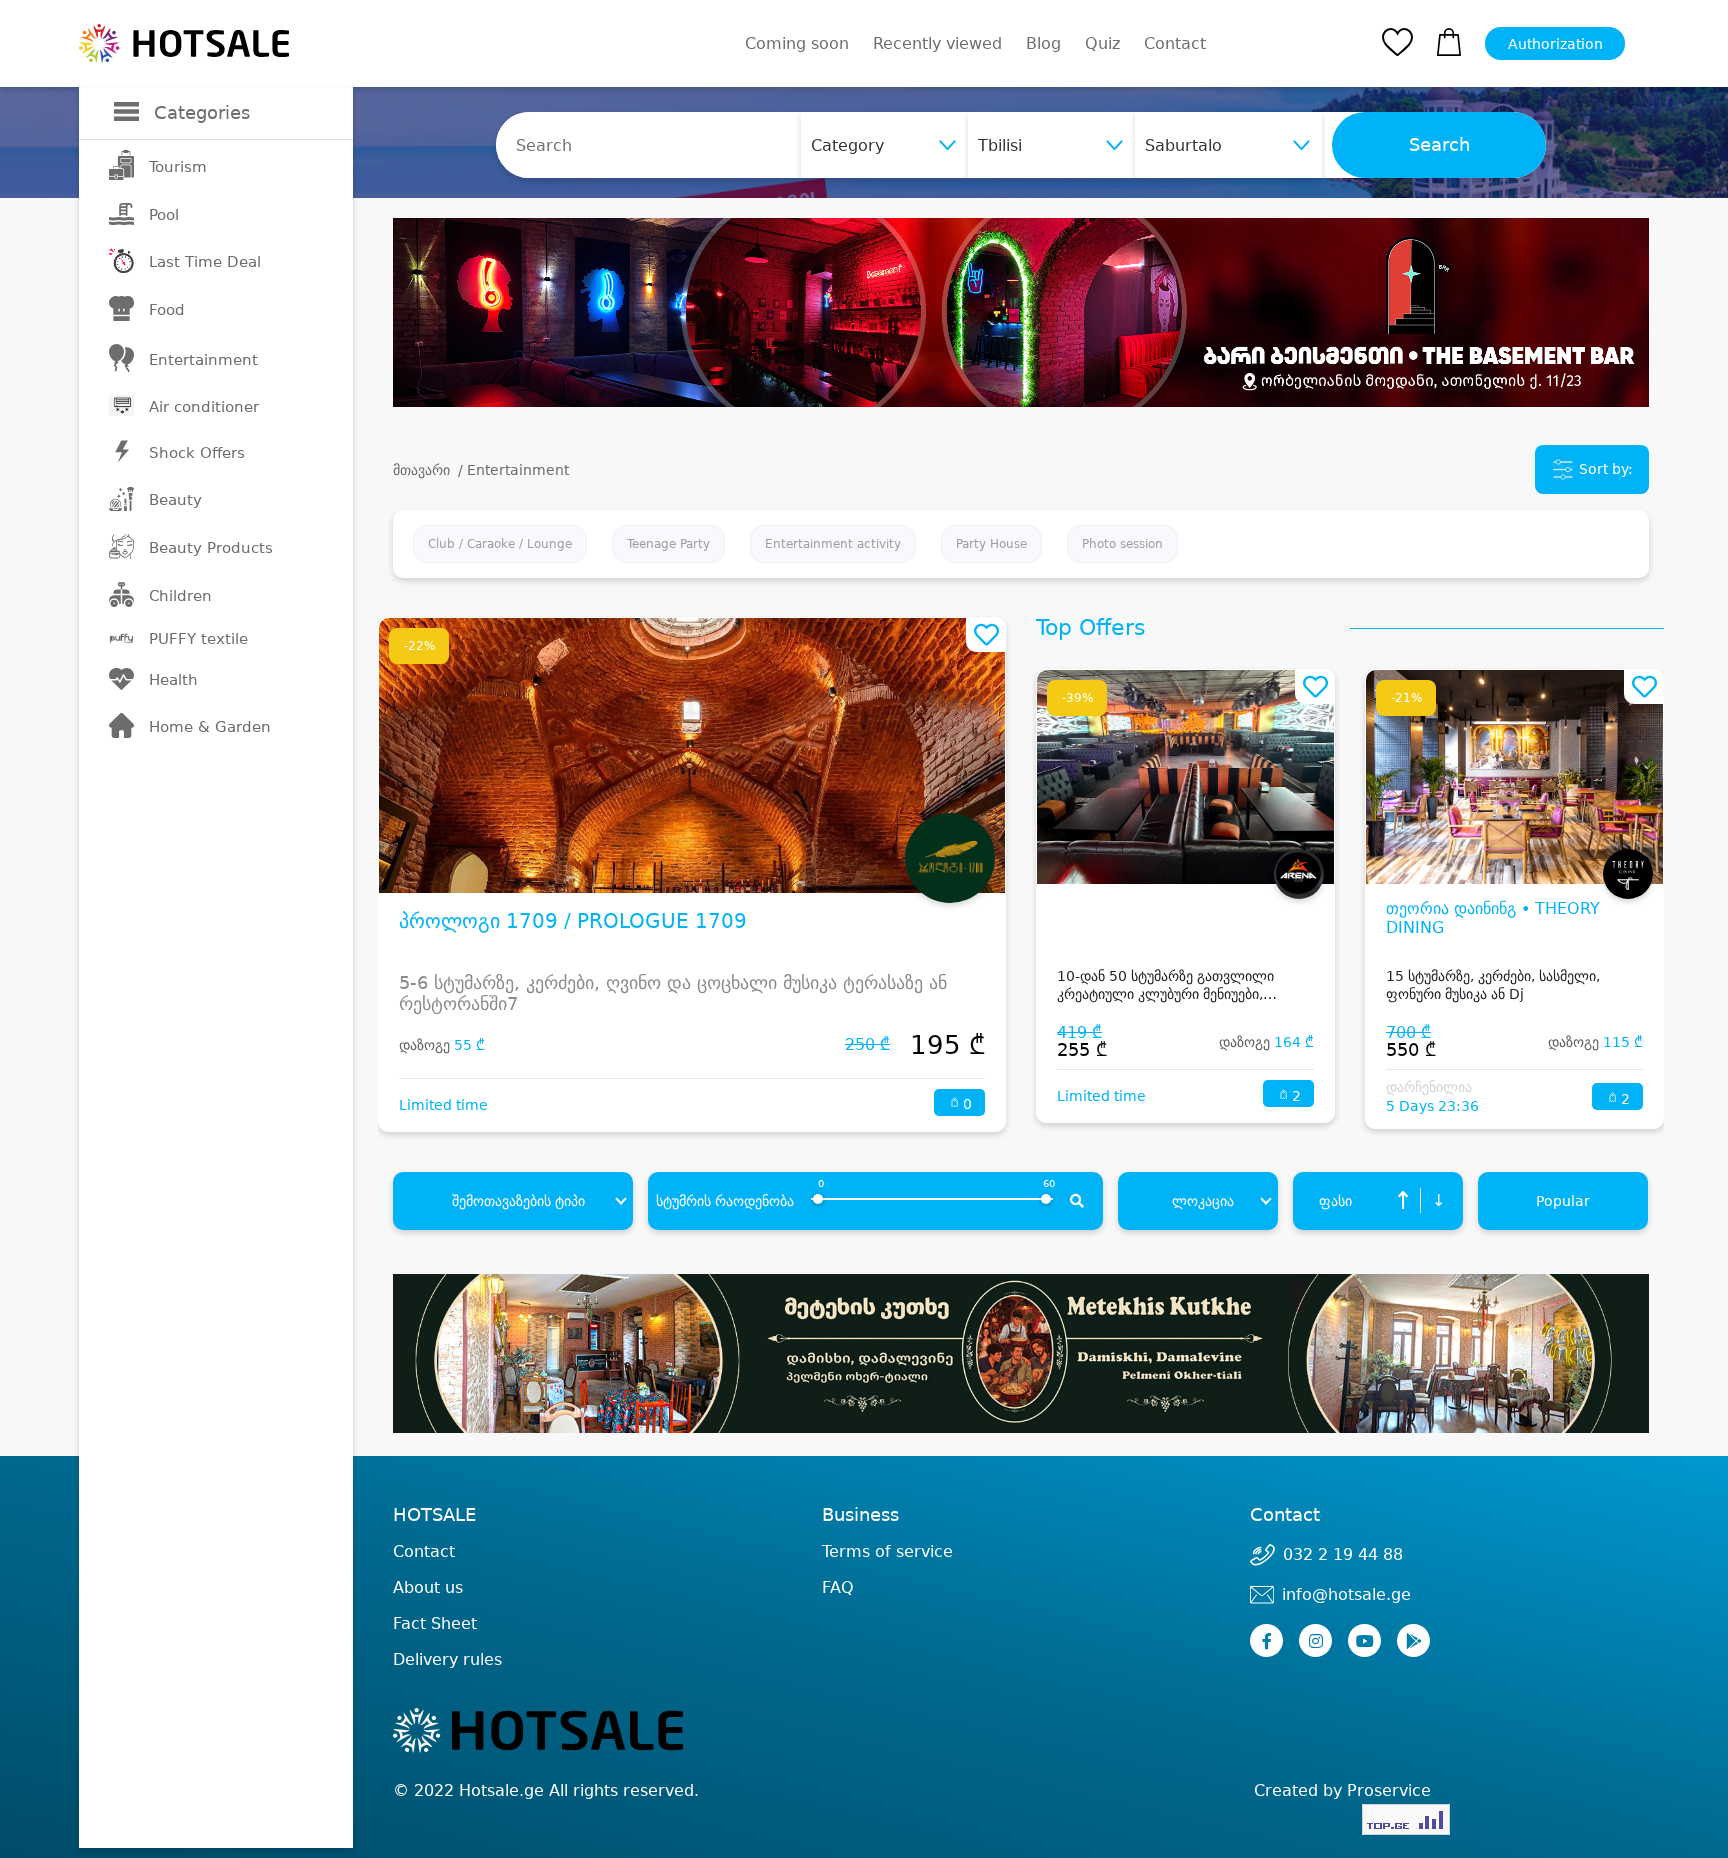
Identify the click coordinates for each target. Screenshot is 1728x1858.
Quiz (1102, 43)
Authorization (1555, 44)
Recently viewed (937, 43)
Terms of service (887, 1551)
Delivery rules (447, 1659)
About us (428, 1587)
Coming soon (797, 43)
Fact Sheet (435, 1623)
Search (1439, 145)
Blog (1043, 43)
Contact (1175, 44)
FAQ (838, 1587)
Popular (1563, 1201)
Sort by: (1604, 469)
